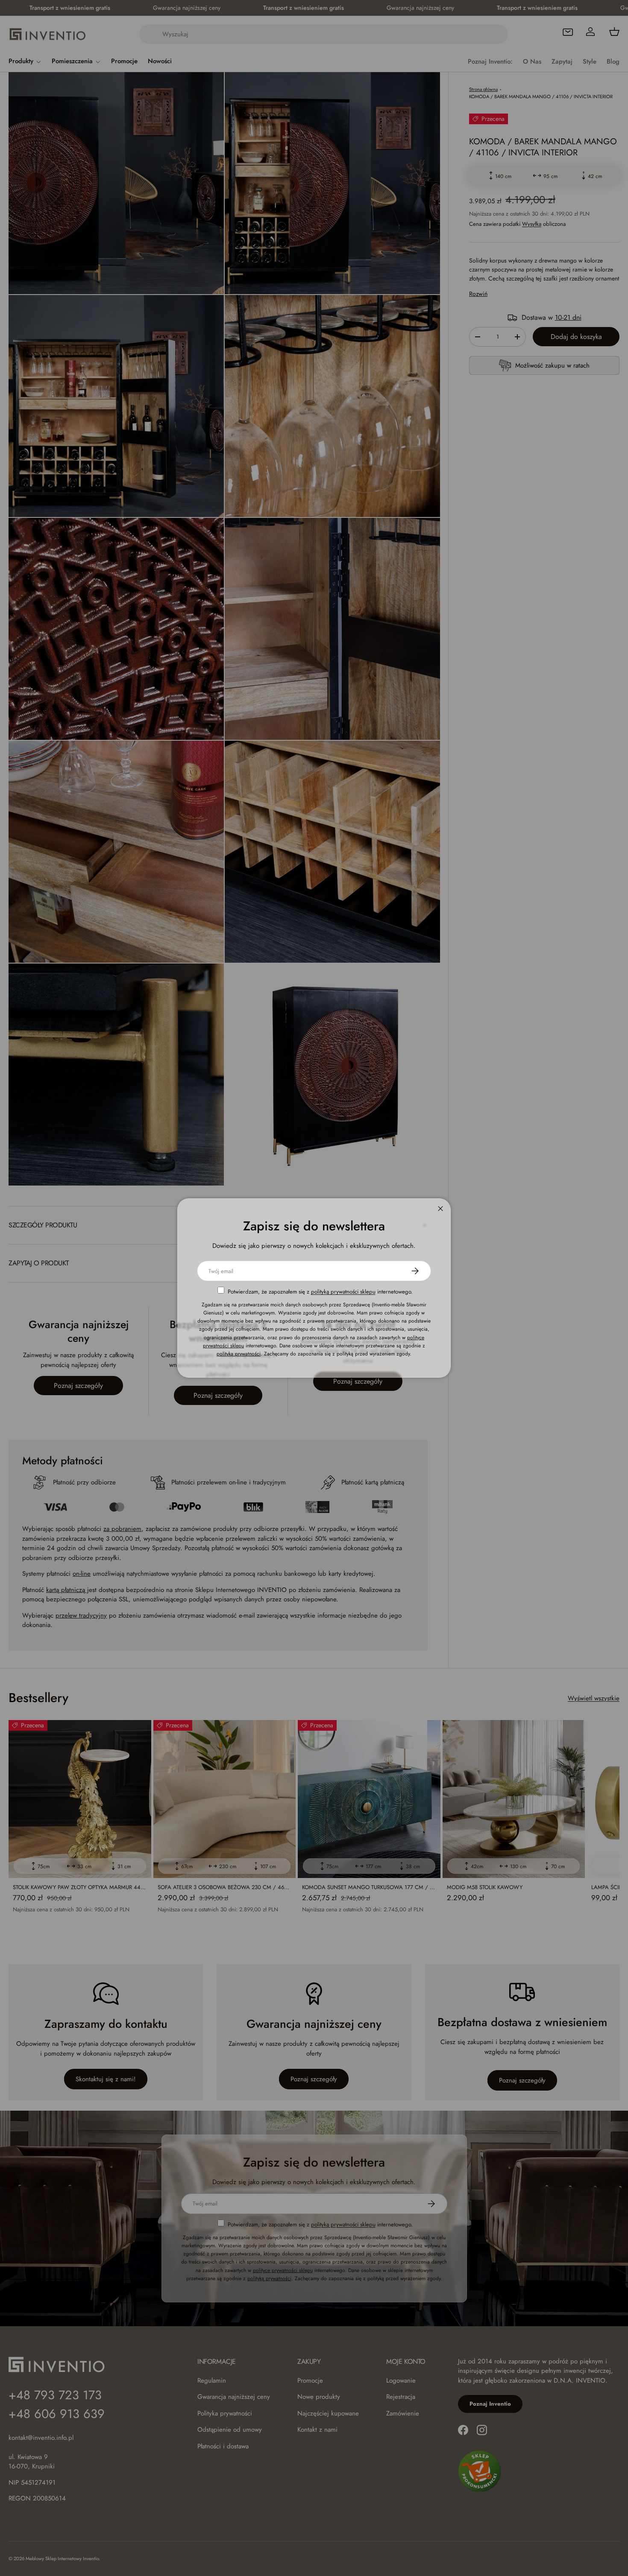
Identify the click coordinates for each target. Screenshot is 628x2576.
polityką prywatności (239, 1354)
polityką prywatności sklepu (343, 1292)
